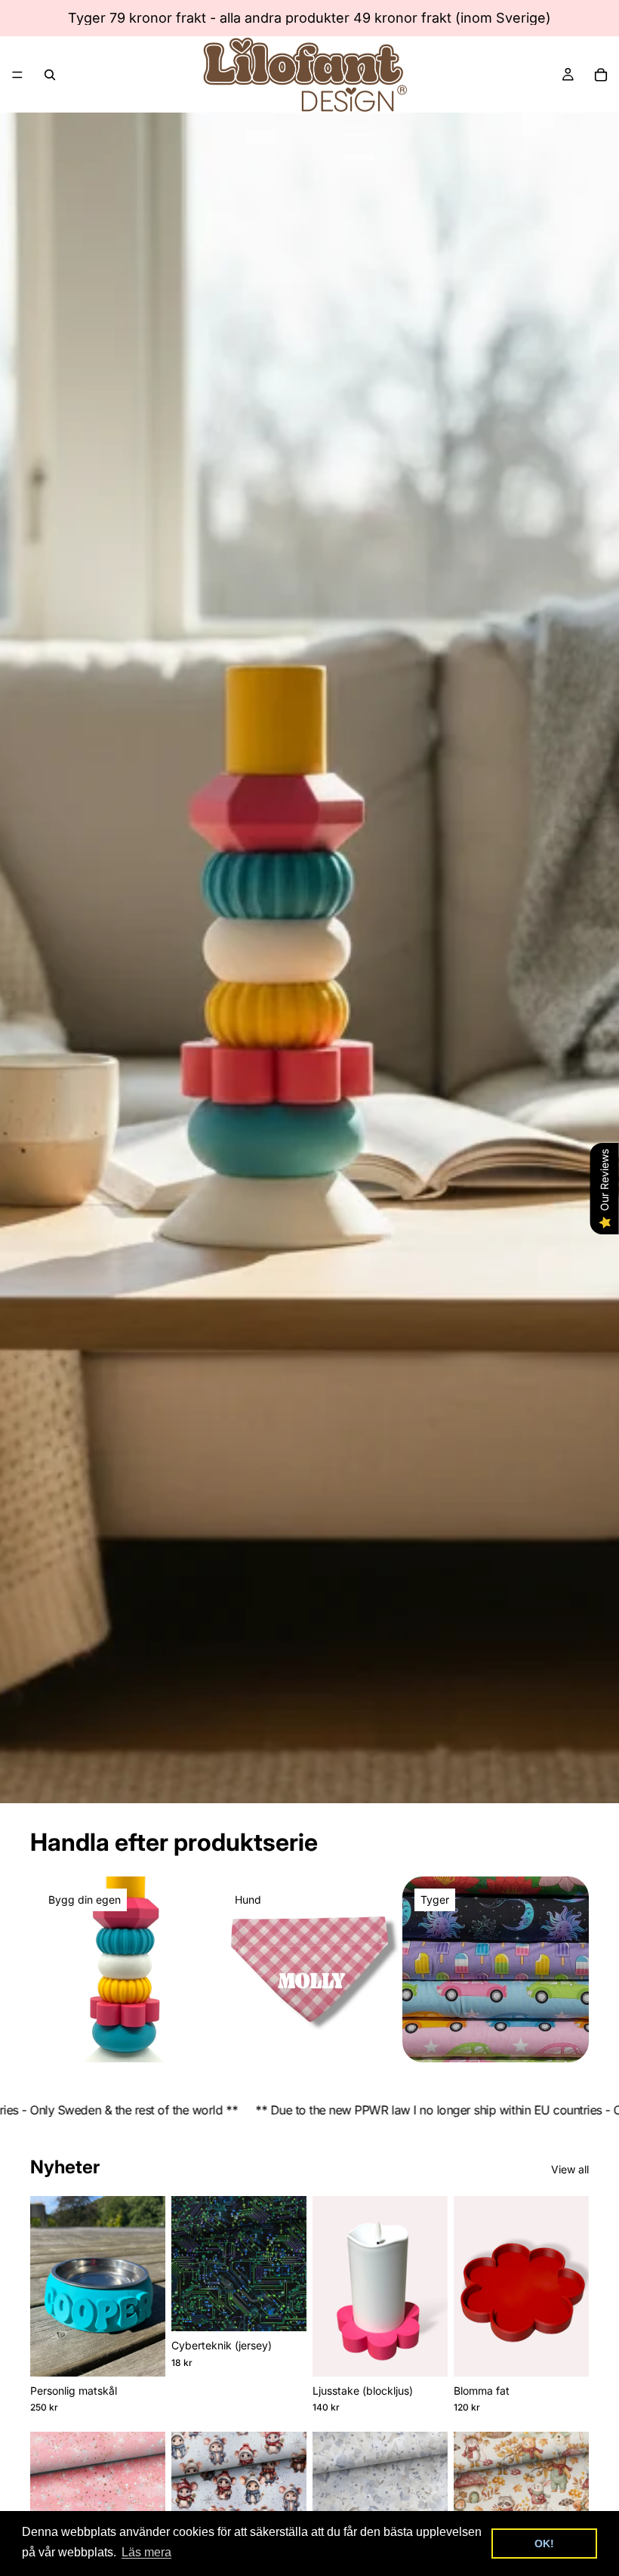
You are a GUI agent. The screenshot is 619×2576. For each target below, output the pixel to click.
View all (570, 2169)
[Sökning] (50, 75)
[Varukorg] (601, 75)
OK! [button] (544, 2544)
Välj (155, 2353)
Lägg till (296, 2307)
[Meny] (17, 75)
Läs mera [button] (146, 2552)
